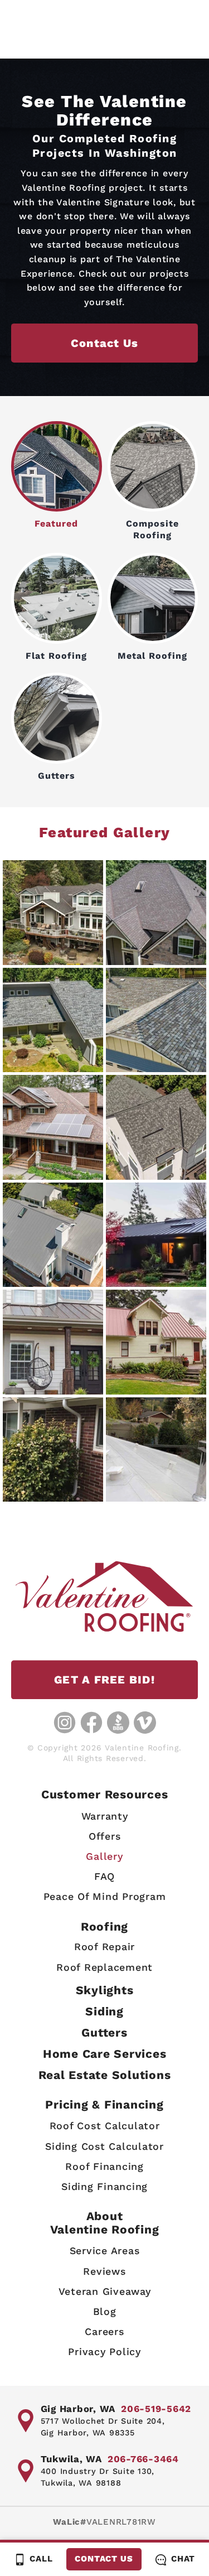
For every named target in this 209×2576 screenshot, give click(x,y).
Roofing (104, 1926)
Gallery (104, 1856)
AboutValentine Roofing (105, 2222)
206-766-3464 (143, 2459)
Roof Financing (104, 2166)
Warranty (105, 1816)
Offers (105, 1836)
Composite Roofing (152, 529)
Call (41, 2559)
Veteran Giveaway (105, 2291)
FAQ (104, 1876)
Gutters (57, 776)
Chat (183, 2559)
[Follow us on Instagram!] (65, 1723)
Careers (104, 2331)
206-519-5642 (156, 2409)
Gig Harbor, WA (78, 2409)
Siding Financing (104, 2186)
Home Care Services (105, 2054)
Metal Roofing (152, 656)
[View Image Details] (53, 913)
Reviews (104, 2271)
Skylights (105, 1990)
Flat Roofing (56, 656)
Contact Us (104, 2559)
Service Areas (105, 2251)
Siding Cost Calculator (104, 2146)
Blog (105, 2311)
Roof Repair (104, 1947)
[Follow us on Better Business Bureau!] (118, 1723)
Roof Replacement (104, 1967)
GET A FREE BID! (104, 1680)
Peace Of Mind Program (105, 1896)
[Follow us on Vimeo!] (145, 1723)
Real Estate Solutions (105, 2075)
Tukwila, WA (71, 2459)
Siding (104, 2011)
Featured (56, 524)
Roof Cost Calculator (105, 2126)
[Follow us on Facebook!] (91, 1723)
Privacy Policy (104, 2351)
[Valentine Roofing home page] (104, 1596)
